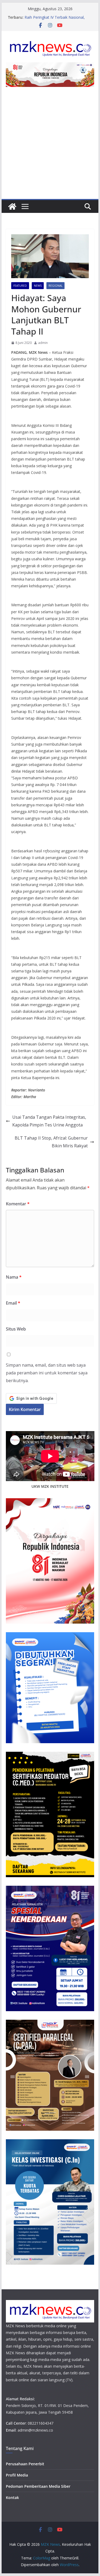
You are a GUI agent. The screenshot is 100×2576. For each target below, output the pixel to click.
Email (13, 1303)
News (38, 286)
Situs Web (16, 1329)
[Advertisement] (50, 146)
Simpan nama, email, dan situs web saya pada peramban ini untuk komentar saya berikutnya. (47, 1373)
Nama (14, 1277)
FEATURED (20, 286)
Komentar (18, 1204)
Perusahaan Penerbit (25, 2464)
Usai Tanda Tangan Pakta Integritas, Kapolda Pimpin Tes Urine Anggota (49, 1121)
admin (43, 343)
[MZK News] (12, 206)
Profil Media (17, 2475)
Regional (55, 286)
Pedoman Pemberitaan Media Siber (38, 2486)
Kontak (12, 2498)
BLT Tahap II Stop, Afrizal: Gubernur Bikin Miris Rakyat (51, 1142)
